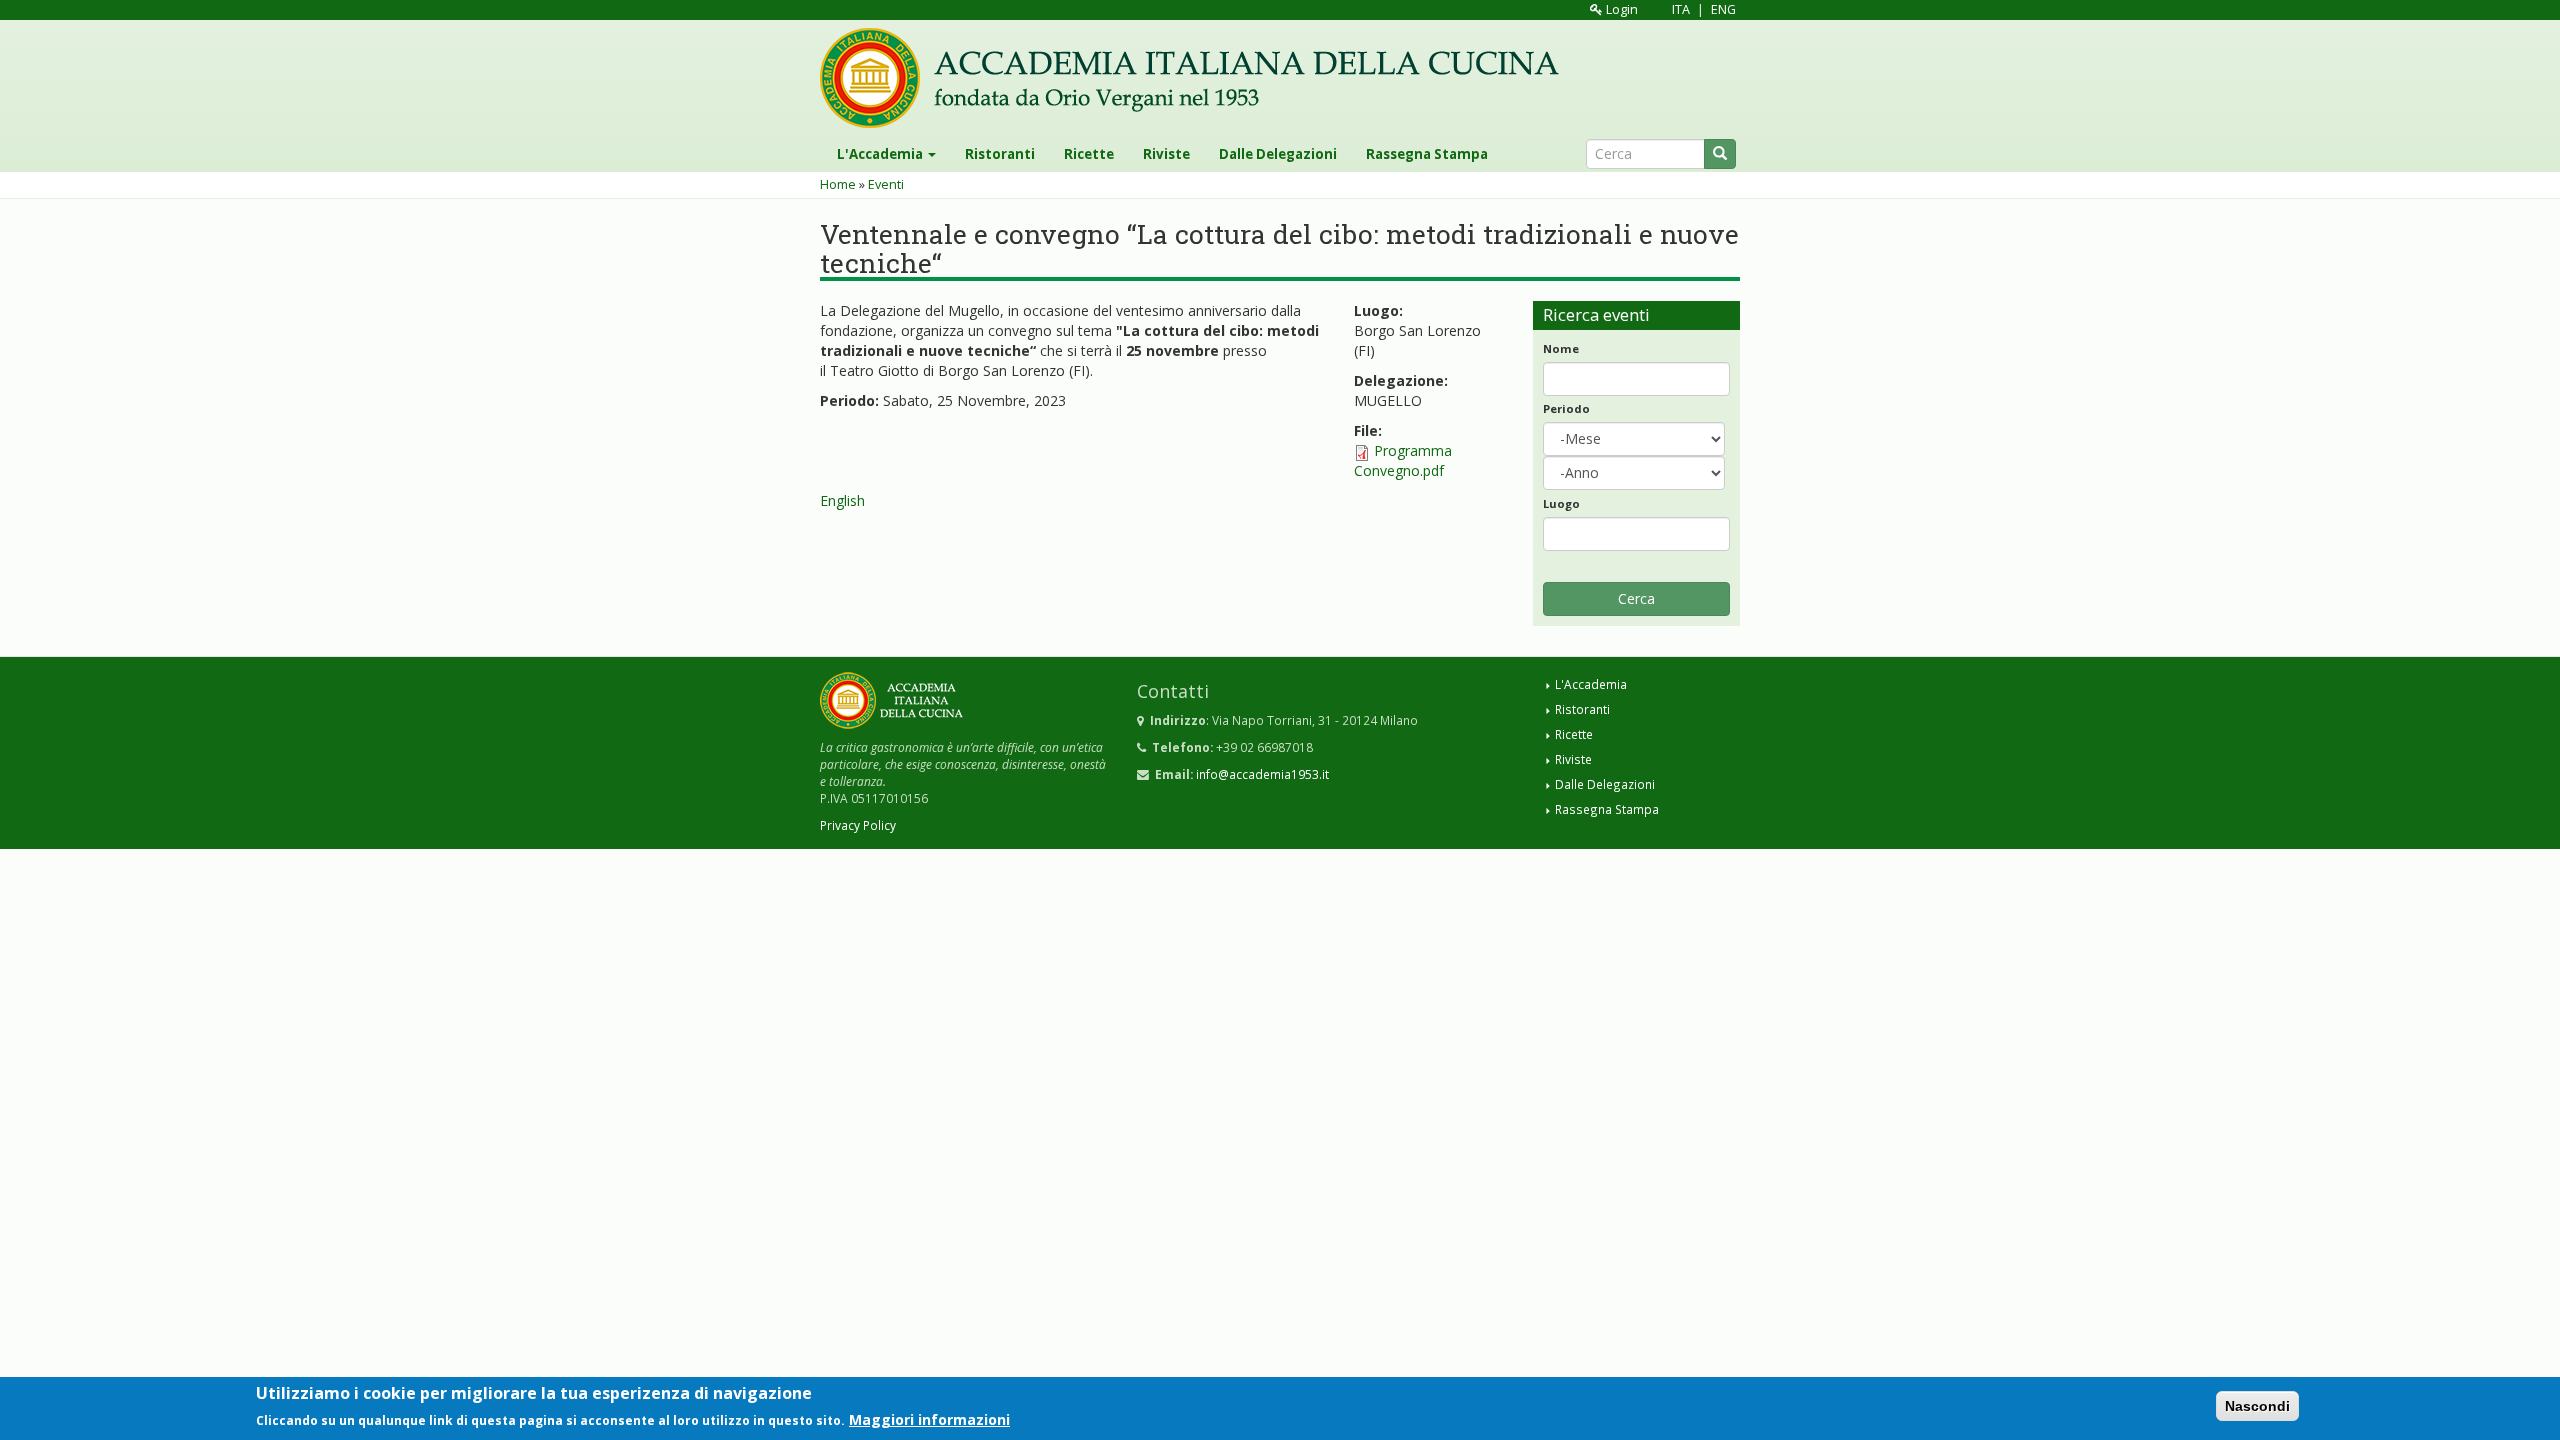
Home (838, 184)
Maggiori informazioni (929, 1418)
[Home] (1197, 78)
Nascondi (2257, 1406)
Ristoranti (1000, 154)
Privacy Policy (858, 825)
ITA (1681, 9)
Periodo (1566, 408)
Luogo (1561, 503)
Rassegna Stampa (1427, 154)
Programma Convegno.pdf (1403, 460)
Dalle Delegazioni (1278, 154)
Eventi (886, 184)
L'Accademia (881, 154)
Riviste (1166, 154)
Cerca (1636, 598)
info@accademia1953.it (1262, 774)
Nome (1561, 348)
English (842, 500)
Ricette (1089, 154)
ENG (1723, 9)
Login (1620, 9)
